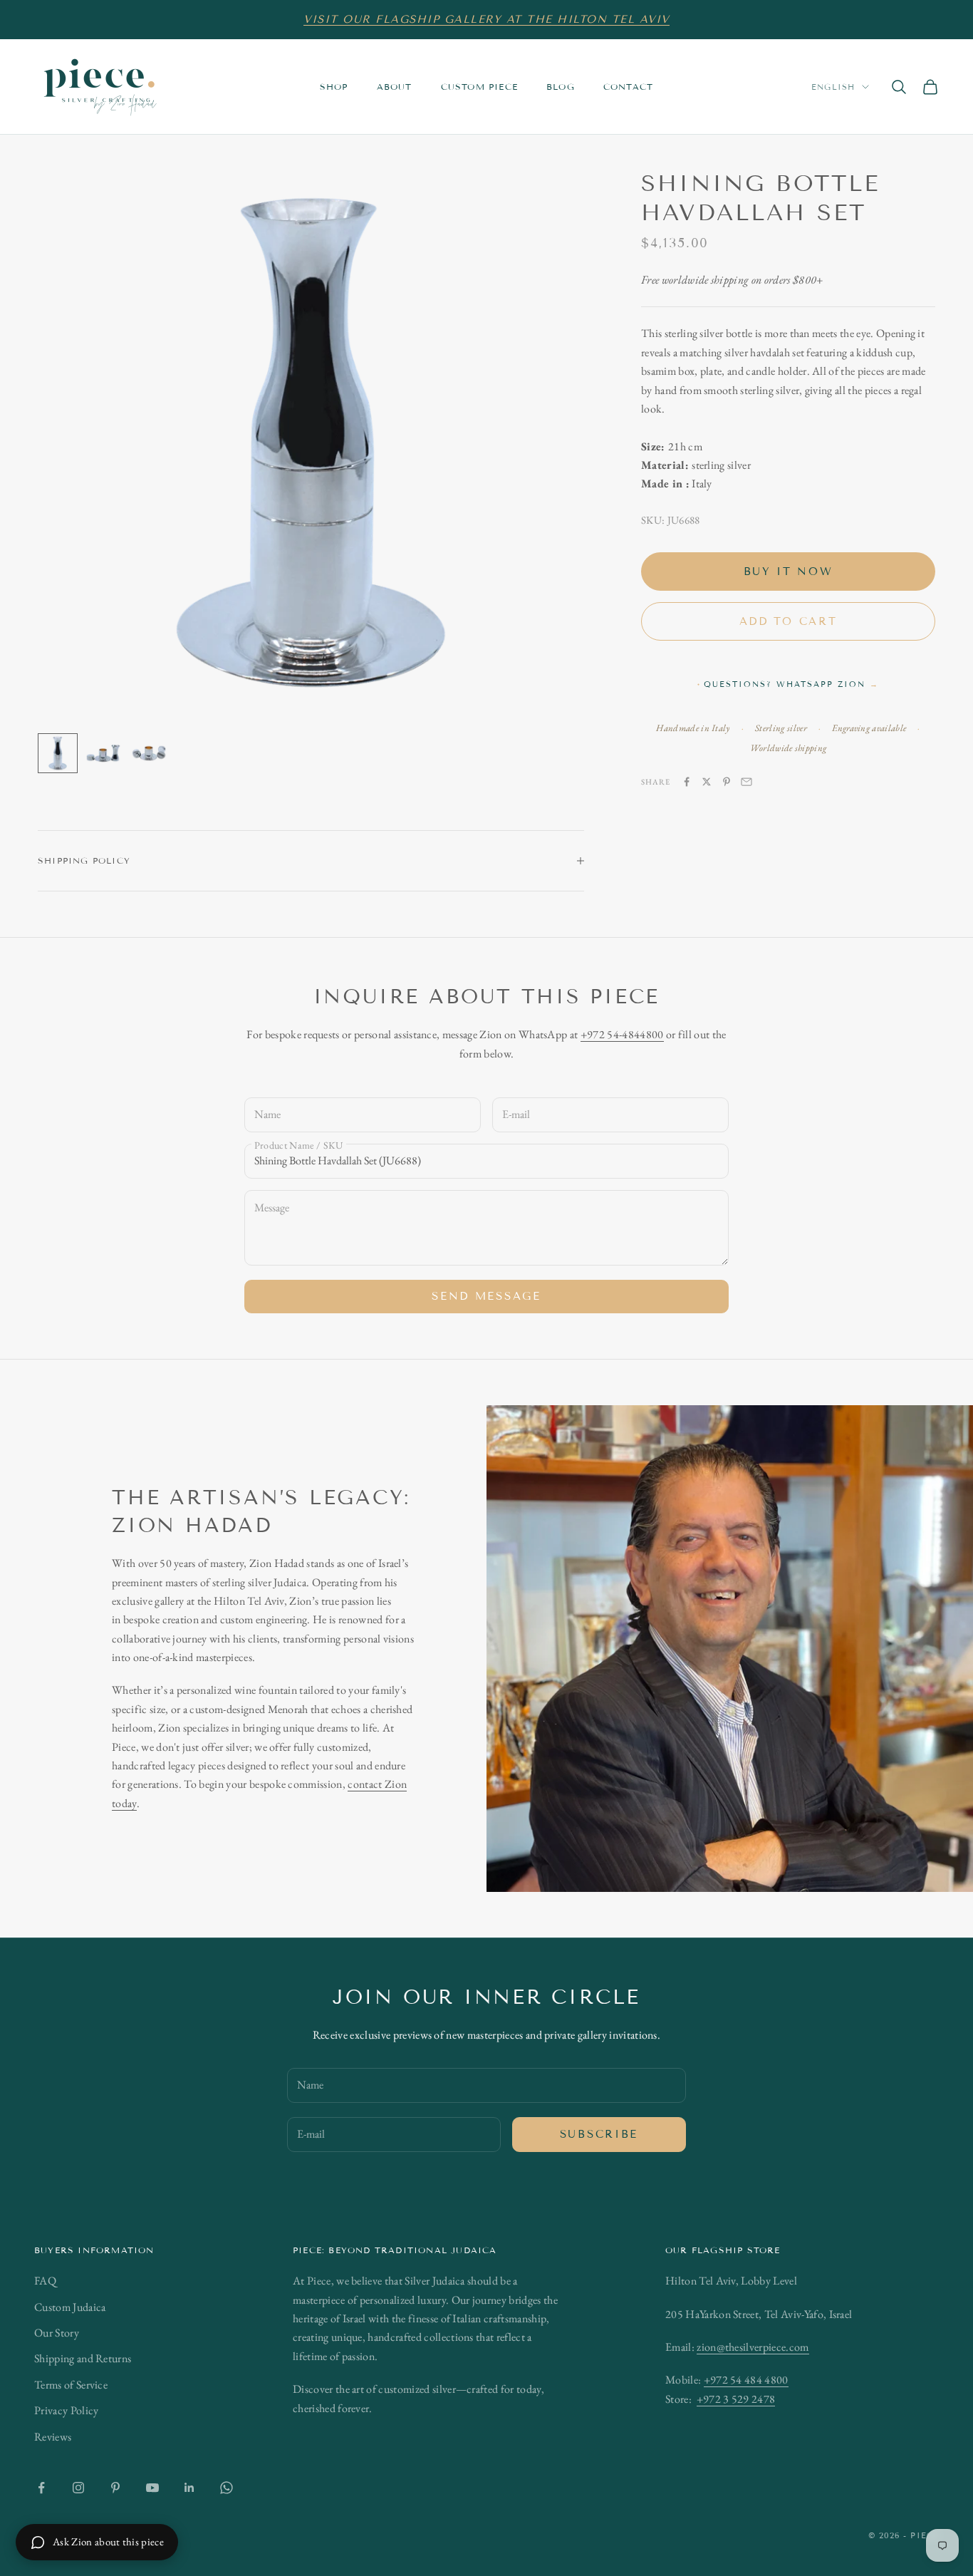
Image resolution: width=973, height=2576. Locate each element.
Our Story (57, 2333)
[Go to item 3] (149, 753)
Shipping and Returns (83, 2358)
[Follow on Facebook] (41, 2488)
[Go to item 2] (103, 753)
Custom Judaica (70, 2307)
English (833, 87)
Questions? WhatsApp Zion (791, 684)
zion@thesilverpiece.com (753, 2347)
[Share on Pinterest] (727, 782)
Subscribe (599, 2134)
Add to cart (789, 621)
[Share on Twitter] (707, 782)
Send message (486, 1296)
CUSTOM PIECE (479, 87)
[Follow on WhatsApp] (227, 2488)
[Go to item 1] (58, 753)
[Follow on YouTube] (152, 2488)
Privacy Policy (66, 2410)
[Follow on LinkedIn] (189, 2488)
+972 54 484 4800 (746, 2380)
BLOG (561, 87)
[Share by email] (746, 782)
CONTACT (628, 87)
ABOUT (395, 87)
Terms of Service (71, 2385)
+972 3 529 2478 (736, 2399)
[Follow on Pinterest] (115, 2488)
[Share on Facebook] (687, 782)
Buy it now (789, 571)
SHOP (334, 87)
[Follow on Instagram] (78, 2488)
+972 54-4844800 (622, 1034)
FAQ (45, 2281)
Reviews (53, 2437)
